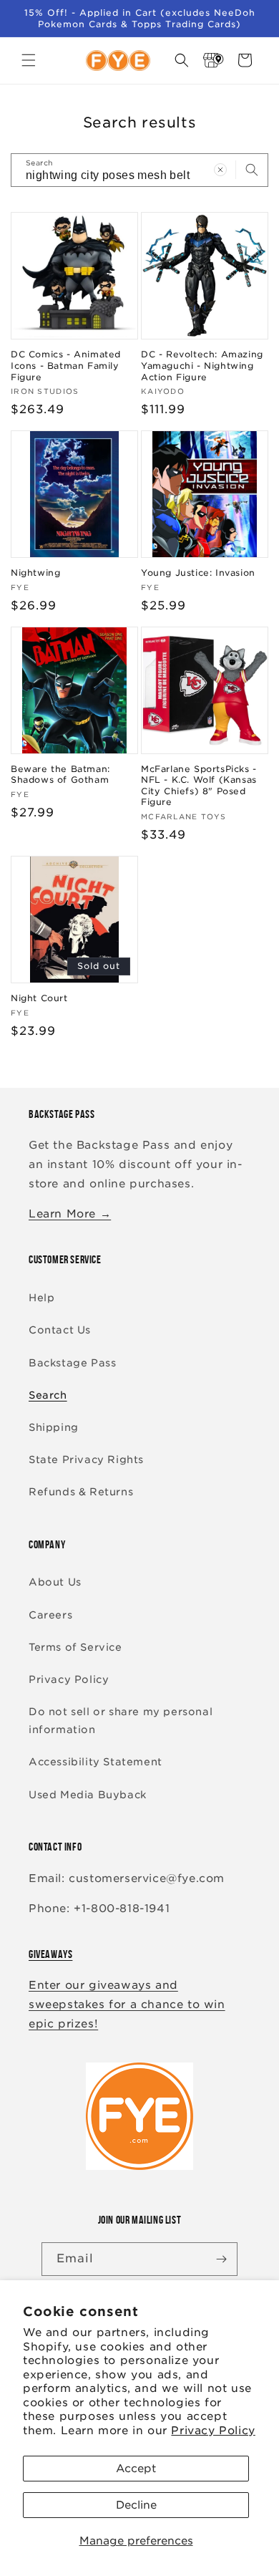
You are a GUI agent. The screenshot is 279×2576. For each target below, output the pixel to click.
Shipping (54, 1427)
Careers (50, 1615)
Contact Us (60, 1330)
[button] (29, 60)
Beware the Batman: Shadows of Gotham (60, 775)
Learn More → (70, 1214)
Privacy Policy (213, 2431)
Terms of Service (75, 1647)
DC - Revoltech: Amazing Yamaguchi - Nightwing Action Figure (202, 365)
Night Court (39, 998)
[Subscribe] (221, 2259)
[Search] (252, 170)
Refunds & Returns (81, 1492)
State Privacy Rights (86, 1460)
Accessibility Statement (96, 1762)
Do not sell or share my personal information (121, 1721)
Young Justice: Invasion (198, 573)
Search (48, 1395)
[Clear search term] (220, 170)
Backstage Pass (72, 1363)
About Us (55, 1582)
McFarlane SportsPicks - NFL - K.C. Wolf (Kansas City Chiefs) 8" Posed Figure (199, 786)
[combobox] (139, 170)
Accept (136, 2469)
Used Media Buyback (88, 1795)
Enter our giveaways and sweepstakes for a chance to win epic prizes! (127, 2005)
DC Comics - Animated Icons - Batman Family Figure (66, 365)
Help (41, 1298)
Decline (136, 2505)
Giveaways (50, 1954)
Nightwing (35, 573)
